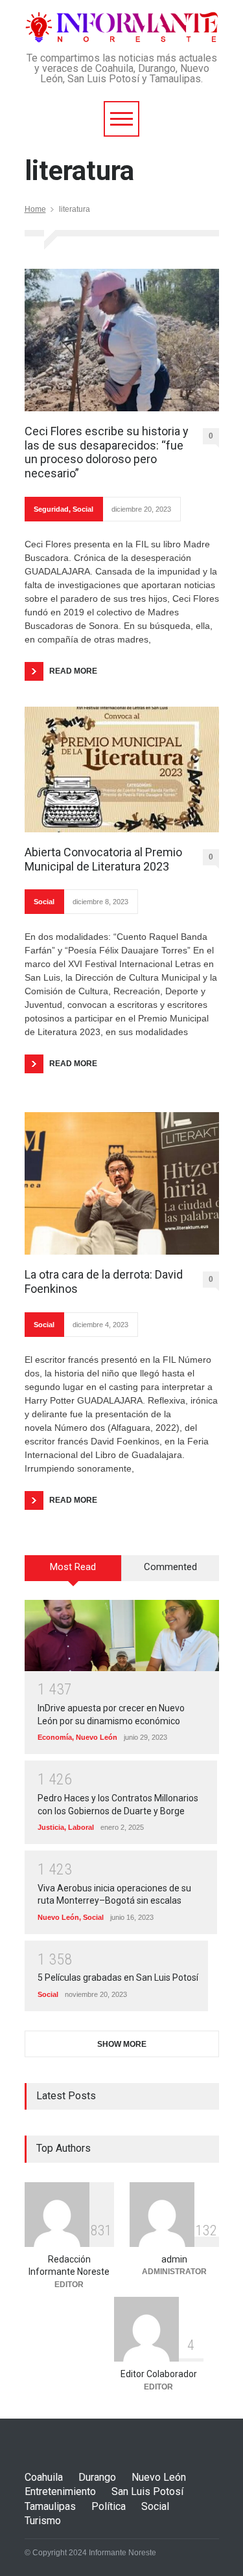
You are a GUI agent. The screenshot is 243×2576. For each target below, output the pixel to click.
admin (174, 2259)
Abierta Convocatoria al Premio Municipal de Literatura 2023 (103, 859)
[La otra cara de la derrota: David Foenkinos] (122, 1183)
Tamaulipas (50, 2506)
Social (83, 509)
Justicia (51, 1827)
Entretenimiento (60, 2491)
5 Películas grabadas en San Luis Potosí (118, 1978)
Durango (97, 2477)
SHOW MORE (122, 2044)
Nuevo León (97, 1737)
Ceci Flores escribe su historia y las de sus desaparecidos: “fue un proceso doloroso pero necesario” (107, 452)
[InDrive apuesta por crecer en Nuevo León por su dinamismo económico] (122, 1636)
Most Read (73, 1567)
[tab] (73, 1573)
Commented (170, 1567)
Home (35, 209)
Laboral (81, 1827)
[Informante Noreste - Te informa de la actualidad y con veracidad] (122, 28)
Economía (55, 1737)
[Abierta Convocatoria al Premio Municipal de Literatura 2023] (122, 770)
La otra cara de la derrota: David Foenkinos (104, 1282)
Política (109, 2506)
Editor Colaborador (159, 2374)
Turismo (43, 2521)
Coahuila (44, 2477)
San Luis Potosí (147, 2491)
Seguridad (51, 509)
